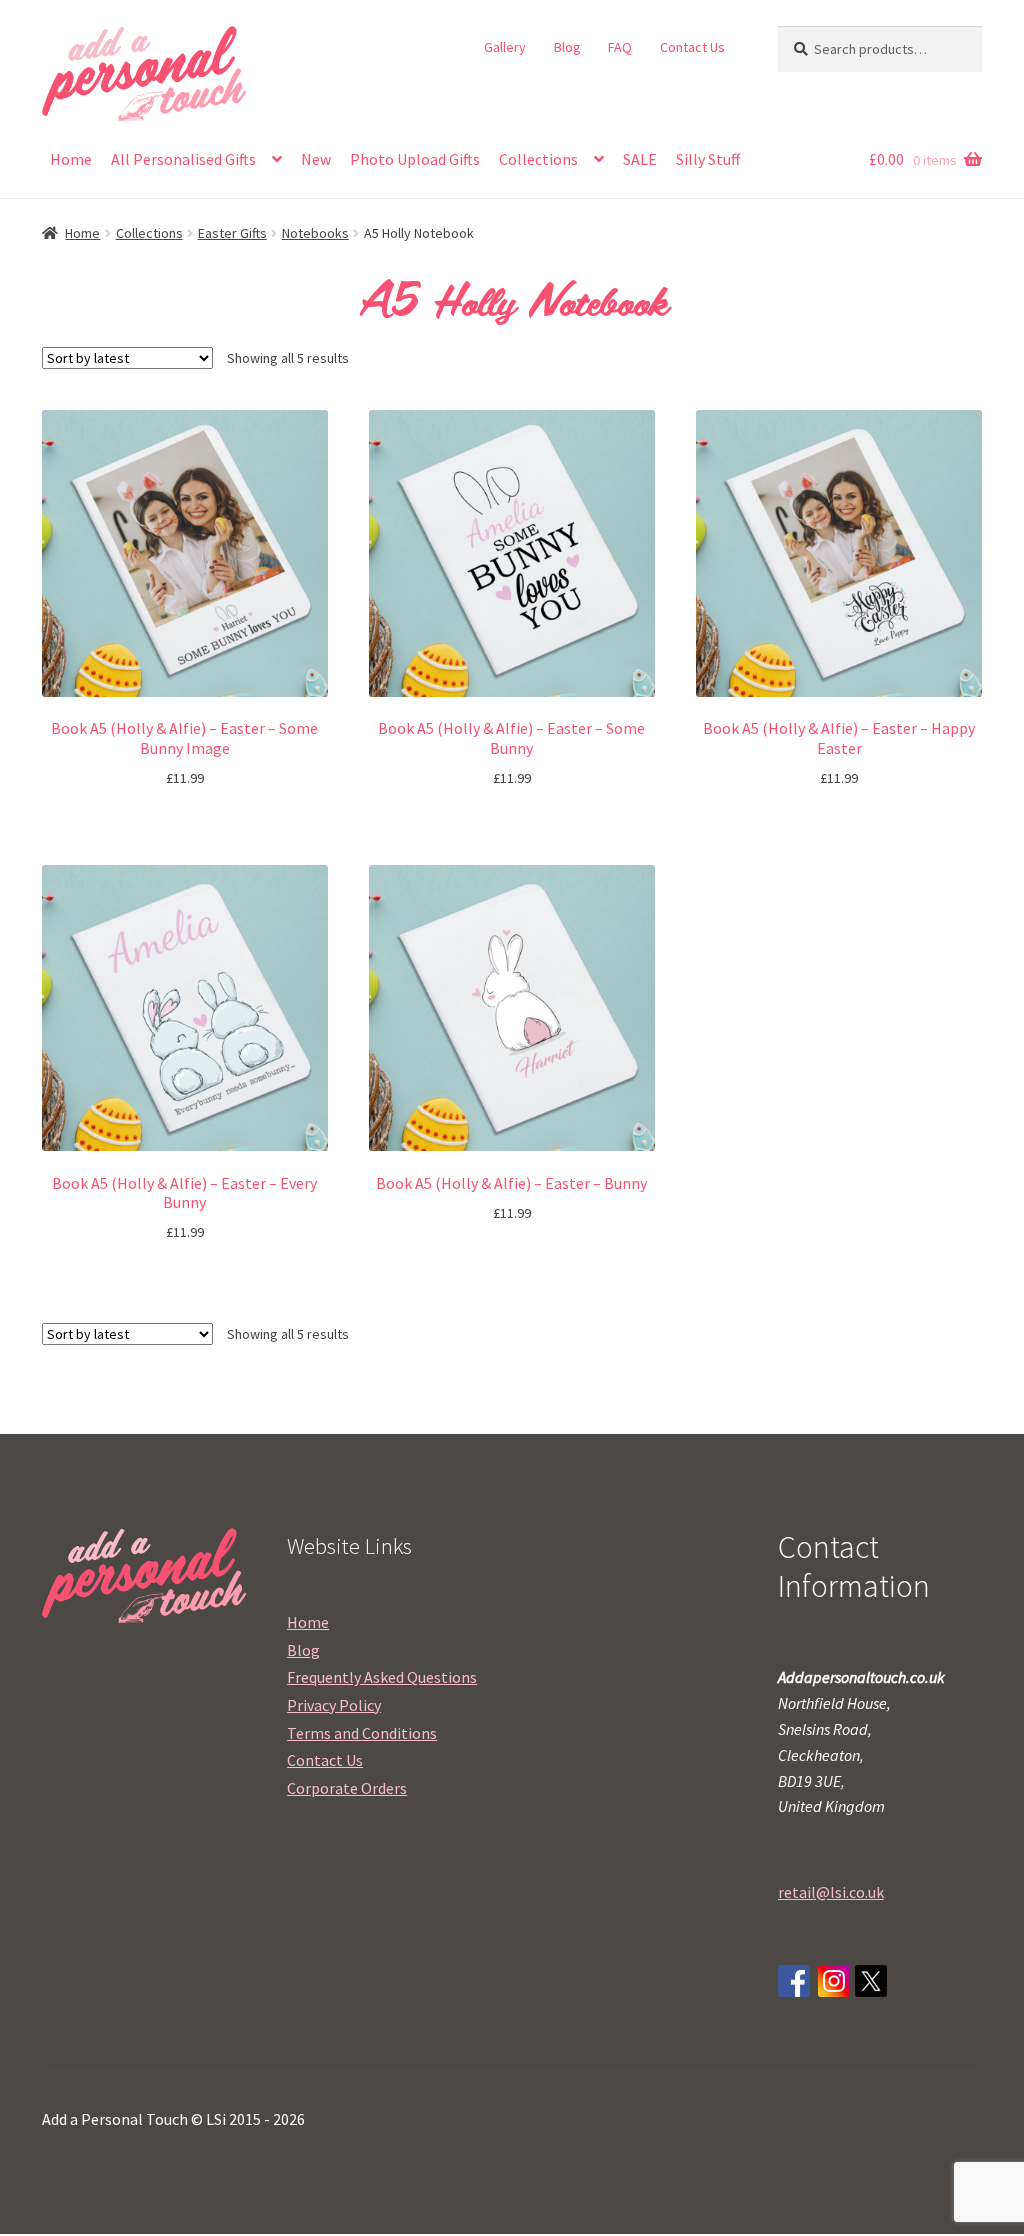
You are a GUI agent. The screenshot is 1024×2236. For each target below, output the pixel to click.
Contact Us (692, 47)
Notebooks (315, 233)
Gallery (505, 47)
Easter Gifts (232, 233)
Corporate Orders (347, 1788)
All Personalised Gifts (183, 159)
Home (71, 159)
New (316, 159)
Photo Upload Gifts (415, 159)
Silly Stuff (708, 159)
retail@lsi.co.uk (831, 1892)
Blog (567, 47)
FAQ (620, 47)
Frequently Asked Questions (382, 1677)
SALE (640, 159)
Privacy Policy (334, 1705)
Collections (538, 159)
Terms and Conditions (362, 1733)
